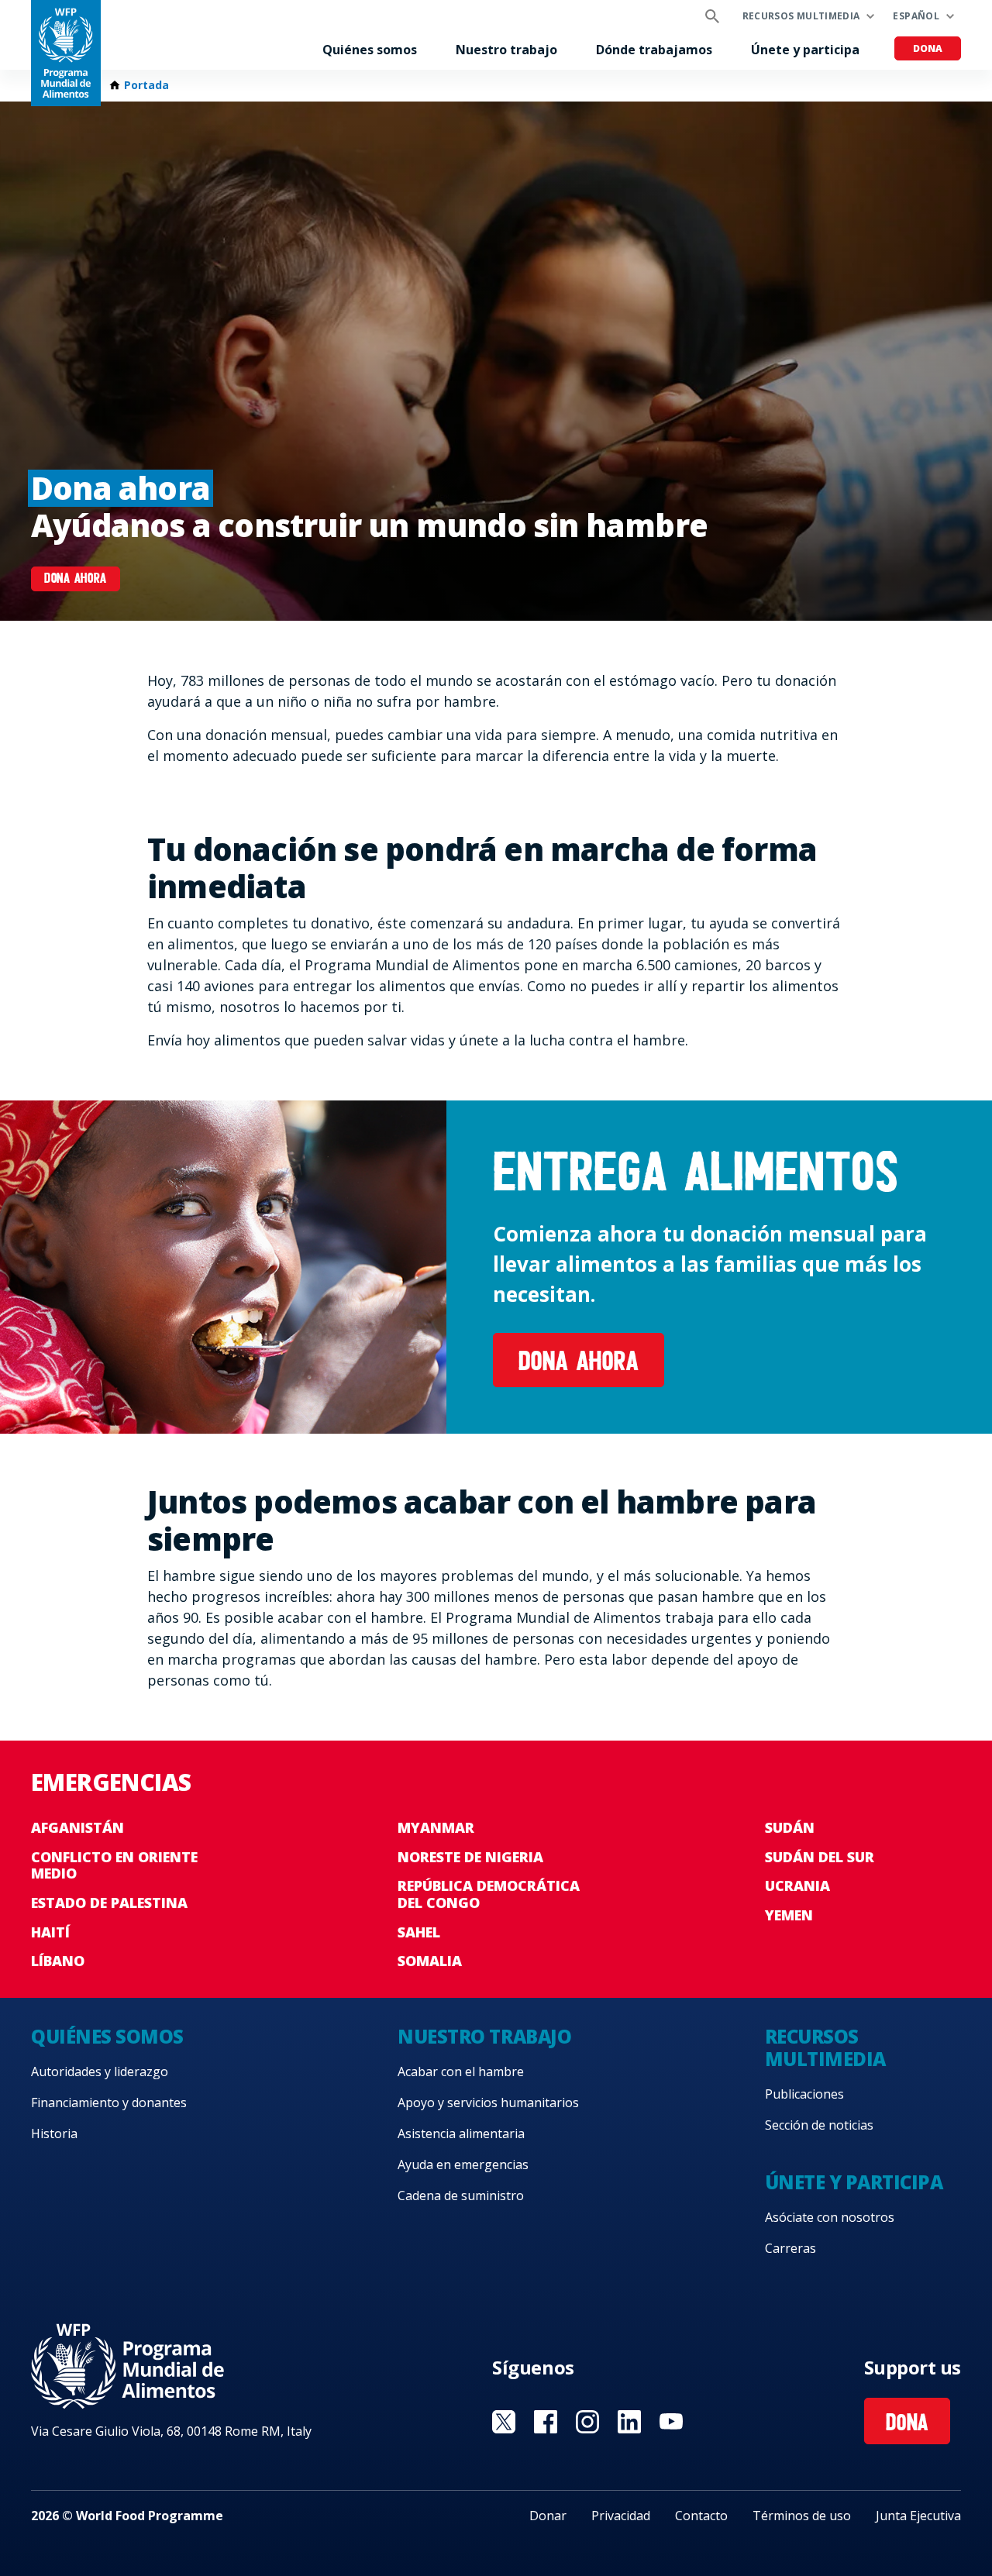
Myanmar (436, 1827)
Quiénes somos (370, 50)
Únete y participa (805, 50)
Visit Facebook (546, 2422)
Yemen (789, 1915)
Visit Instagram (587, 2422)
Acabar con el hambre (461, 2071)
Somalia (430, 1961)
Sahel (419, 1932)
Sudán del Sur (820, 1857)
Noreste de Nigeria (470, 1857)
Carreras (790, 2248)
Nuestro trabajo (506, 50)
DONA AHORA (75, 580)
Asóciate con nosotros (830, 2217)
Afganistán (77, 1827)
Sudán (790, 1827)
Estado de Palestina (109, 1903)
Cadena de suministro (461, 2195)
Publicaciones (804, 2094)
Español (916, 16)
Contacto (701, 2516)
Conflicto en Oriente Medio (114, 1865)
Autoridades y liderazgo (100, 2071)
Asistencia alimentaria (461, 2133)
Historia (54, 2133)
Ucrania (797, 1886)
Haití (50, 1932)
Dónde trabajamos (654, 50)
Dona (928, 48)
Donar (548, 2516)
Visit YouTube (671, 2422)
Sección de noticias (819, 2125)
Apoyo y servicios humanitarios (488, 2102)
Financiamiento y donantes (109, 2102)
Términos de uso (802, 2516)
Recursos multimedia (801, 16)
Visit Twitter (504, 2422)
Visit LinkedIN (629, 2422)
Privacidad (621, 2516)
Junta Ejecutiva (918, 2516)
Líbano (58, 1961)
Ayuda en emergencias (463, 2164)
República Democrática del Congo (489, 1894)
